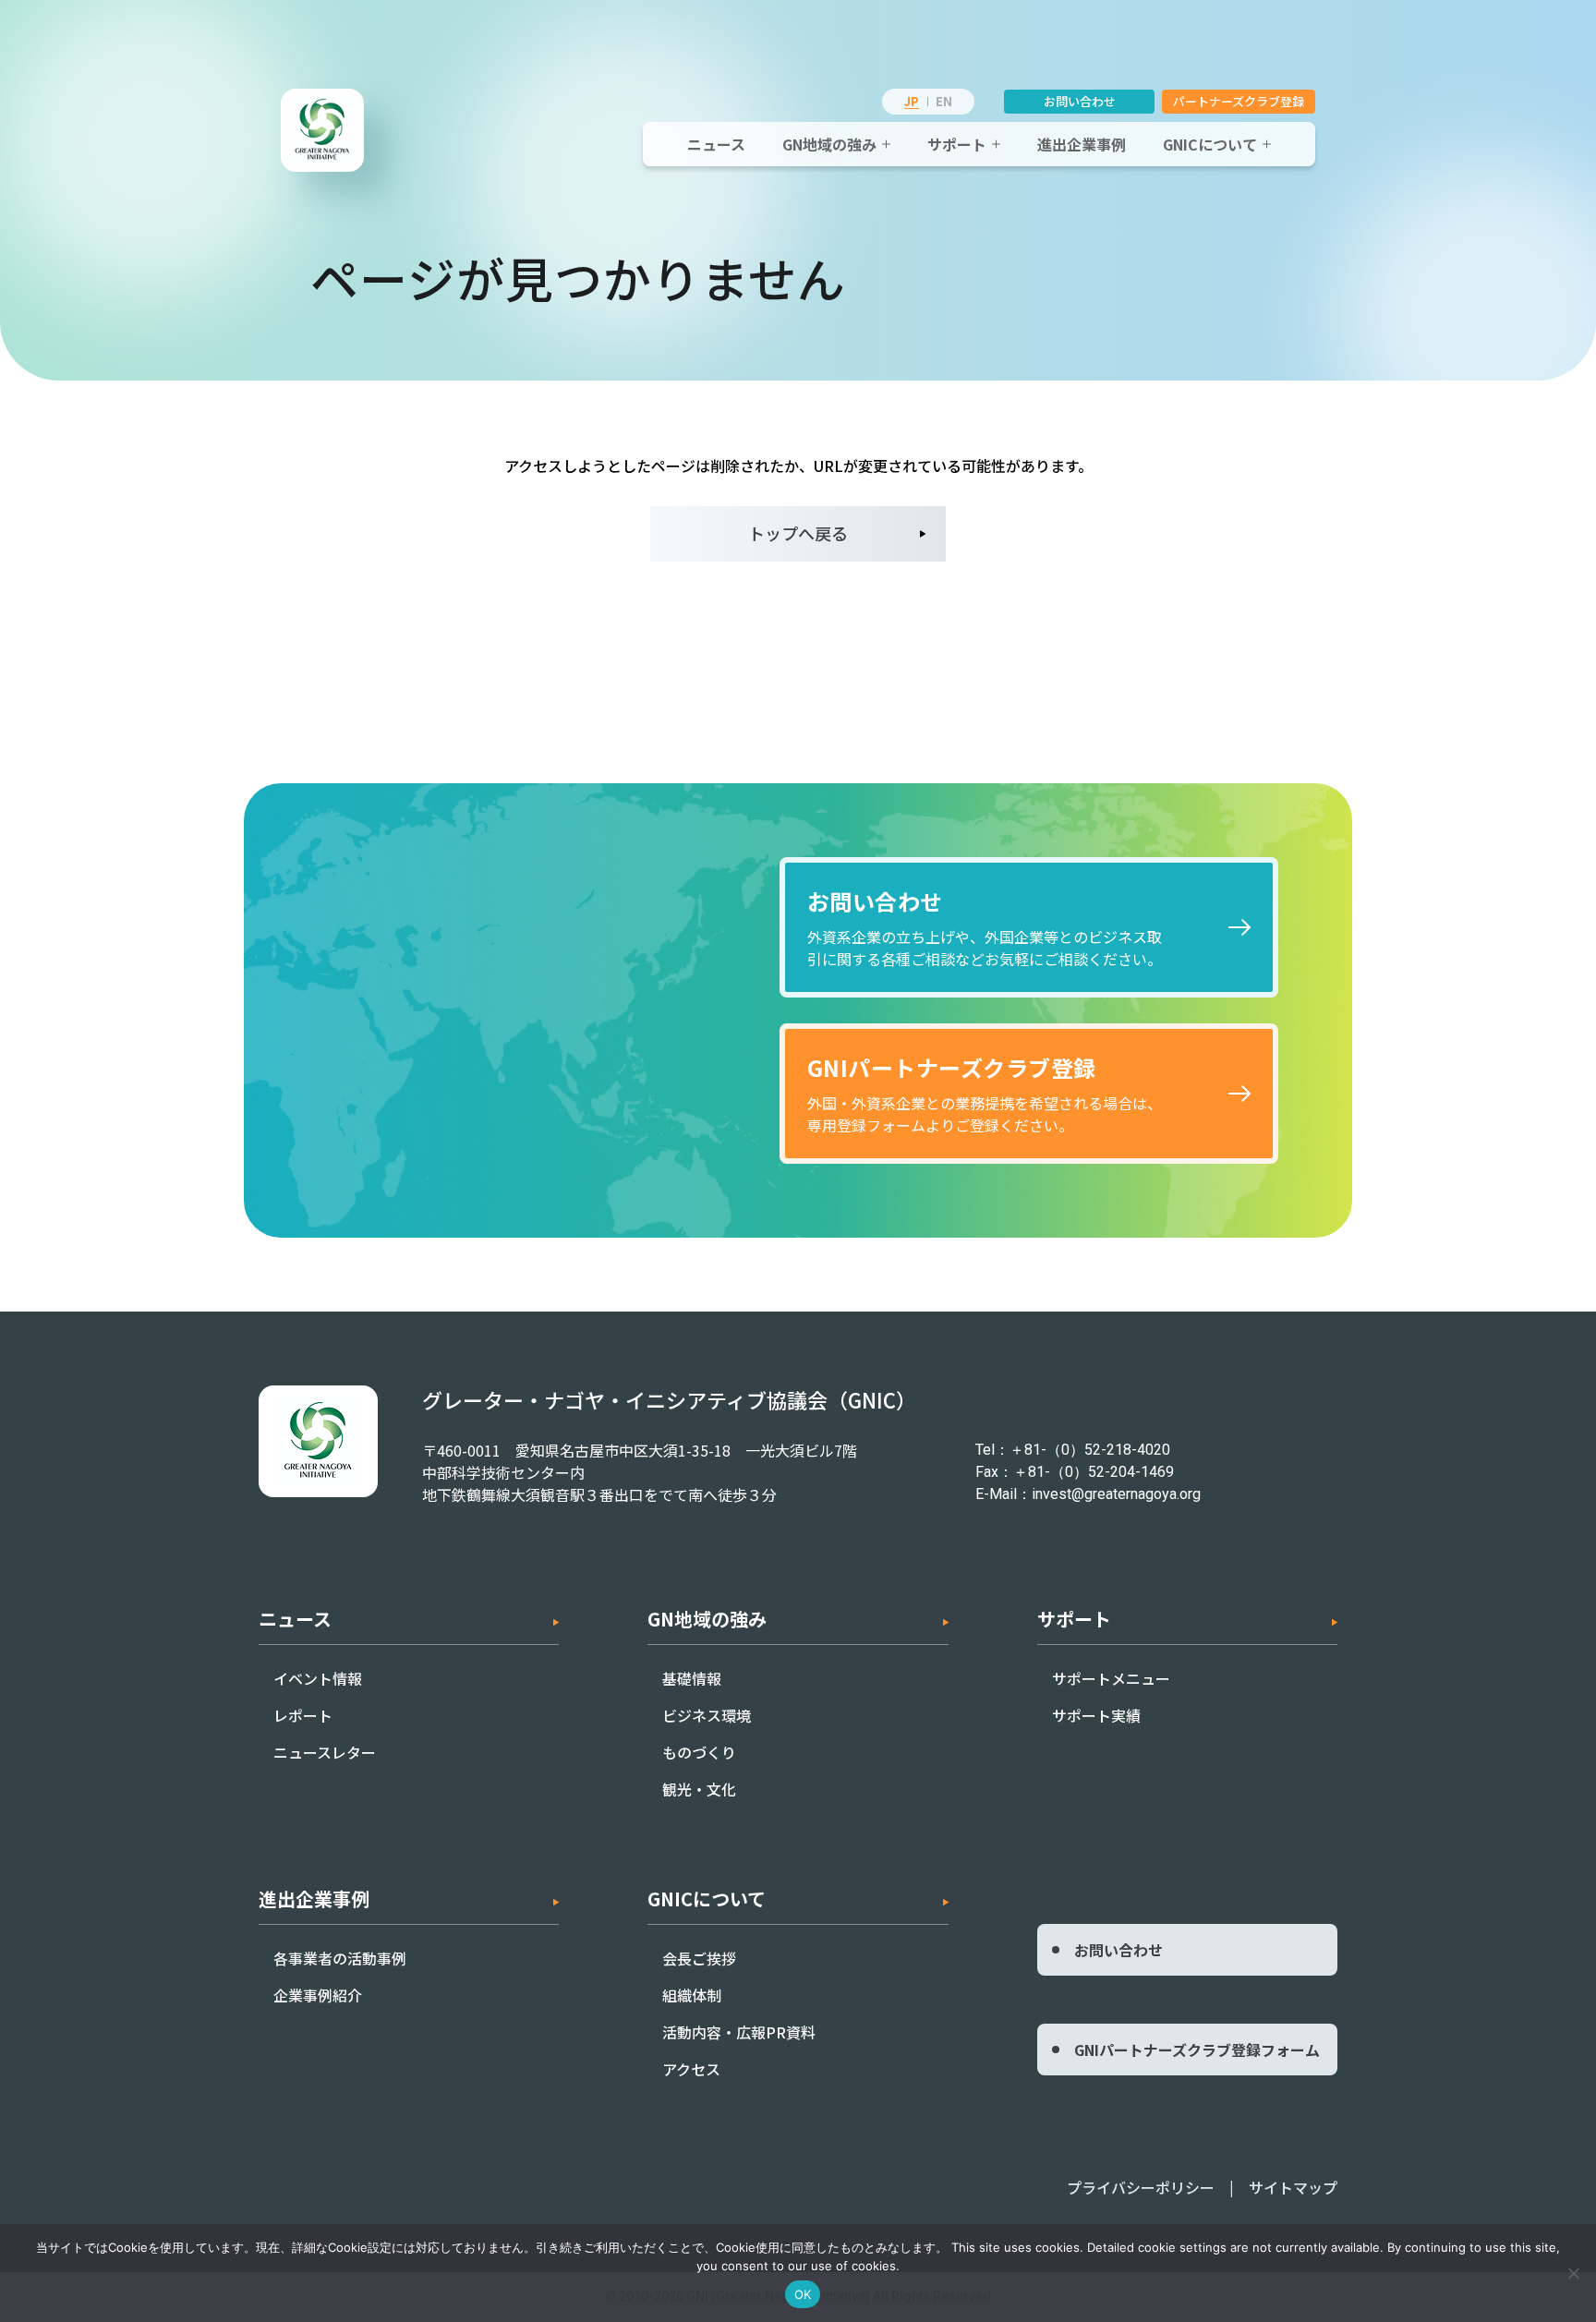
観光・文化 (699, 1789)
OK (803, 2294)
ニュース (716, 144)
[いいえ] (1573, 2273)
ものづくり (699, 1752)
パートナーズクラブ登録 (1239, 101)
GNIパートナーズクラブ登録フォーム (1197, 2050)
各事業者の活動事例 (340, 1958)
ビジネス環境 (707, 1715)
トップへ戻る (798, 533)
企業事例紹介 (318, 1995)
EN (944, 101)
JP (912, 101)
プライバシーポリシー (1141, 2187)
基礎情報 (692, 1678)
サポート (957, 144)
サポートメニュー (1111, 1678)
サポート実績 (1096, 1715)
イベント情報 (318, 1678)
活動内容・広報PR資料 (739, 2032)
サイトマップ (1293, 2187)
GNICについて (1210, 144)
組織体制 (692, 1995)
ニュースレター (325, 1752)
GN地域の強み (829, 144)
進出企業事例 (1082, 144)
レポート (303, 1715)
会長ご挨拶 (699, 1958)
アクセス (691, 2069)
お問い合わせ (1080, 101)
